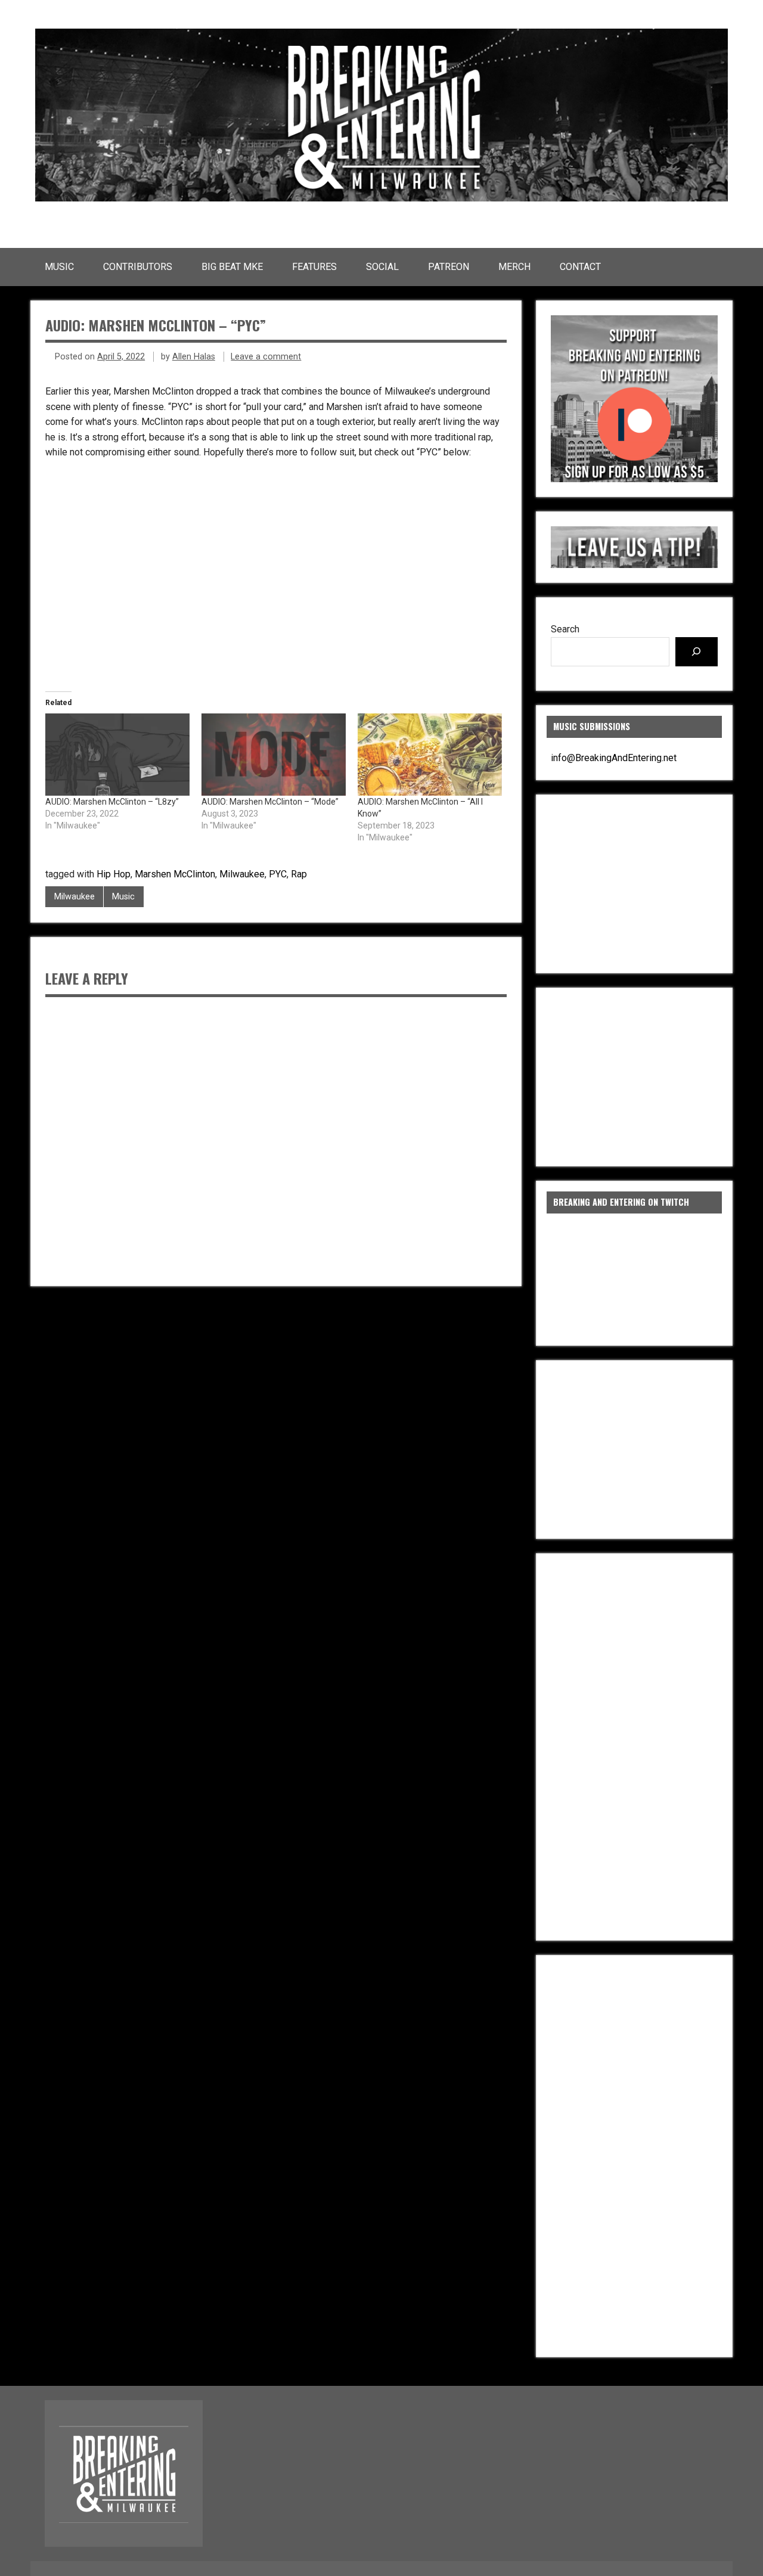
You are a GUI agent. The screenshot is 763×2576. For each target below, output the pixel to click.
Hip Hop (114, 874)
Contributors (138, 267)
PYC (278, 874)
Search (565, 629)
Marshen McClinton (175, 874)
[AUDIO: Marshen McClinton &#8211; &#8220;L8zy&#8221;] (117, 755)
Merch (514, 267)
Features (314, 267)
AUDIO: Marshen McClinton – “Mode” (270, 802)
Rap (299, 874)
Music (59, 267)
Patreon (449, 267)
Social (382, 267)
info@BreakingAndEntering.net (614, 758)
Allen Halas (194, 357)
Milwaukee (242, 874)
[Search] (697, 652)
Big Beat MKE (232, 267)
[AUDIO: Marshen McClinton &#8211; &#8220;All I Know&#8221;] (430, 755)
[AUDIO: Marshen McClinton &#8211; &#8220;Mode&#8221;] (274, 755)
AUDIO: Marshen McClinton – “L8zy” (112, 802)
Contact (580, 267)
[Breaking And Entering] (381, 198)
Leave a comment (266, 357)
